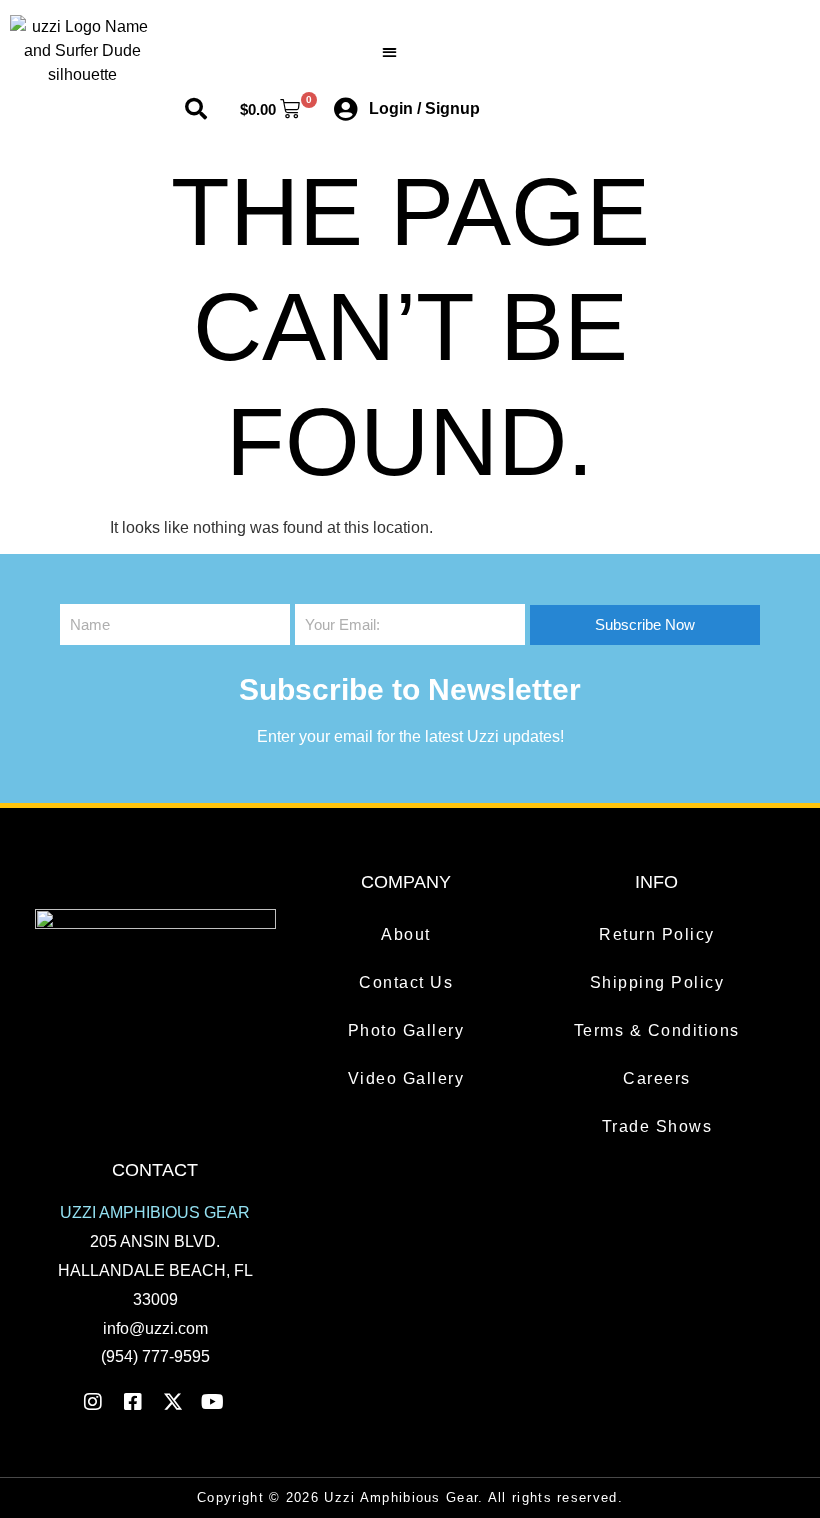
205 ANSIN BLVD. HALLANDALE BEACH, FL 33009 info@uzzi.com (155, 1270)
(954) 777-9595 (155, 1356)
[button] (389, 51)
